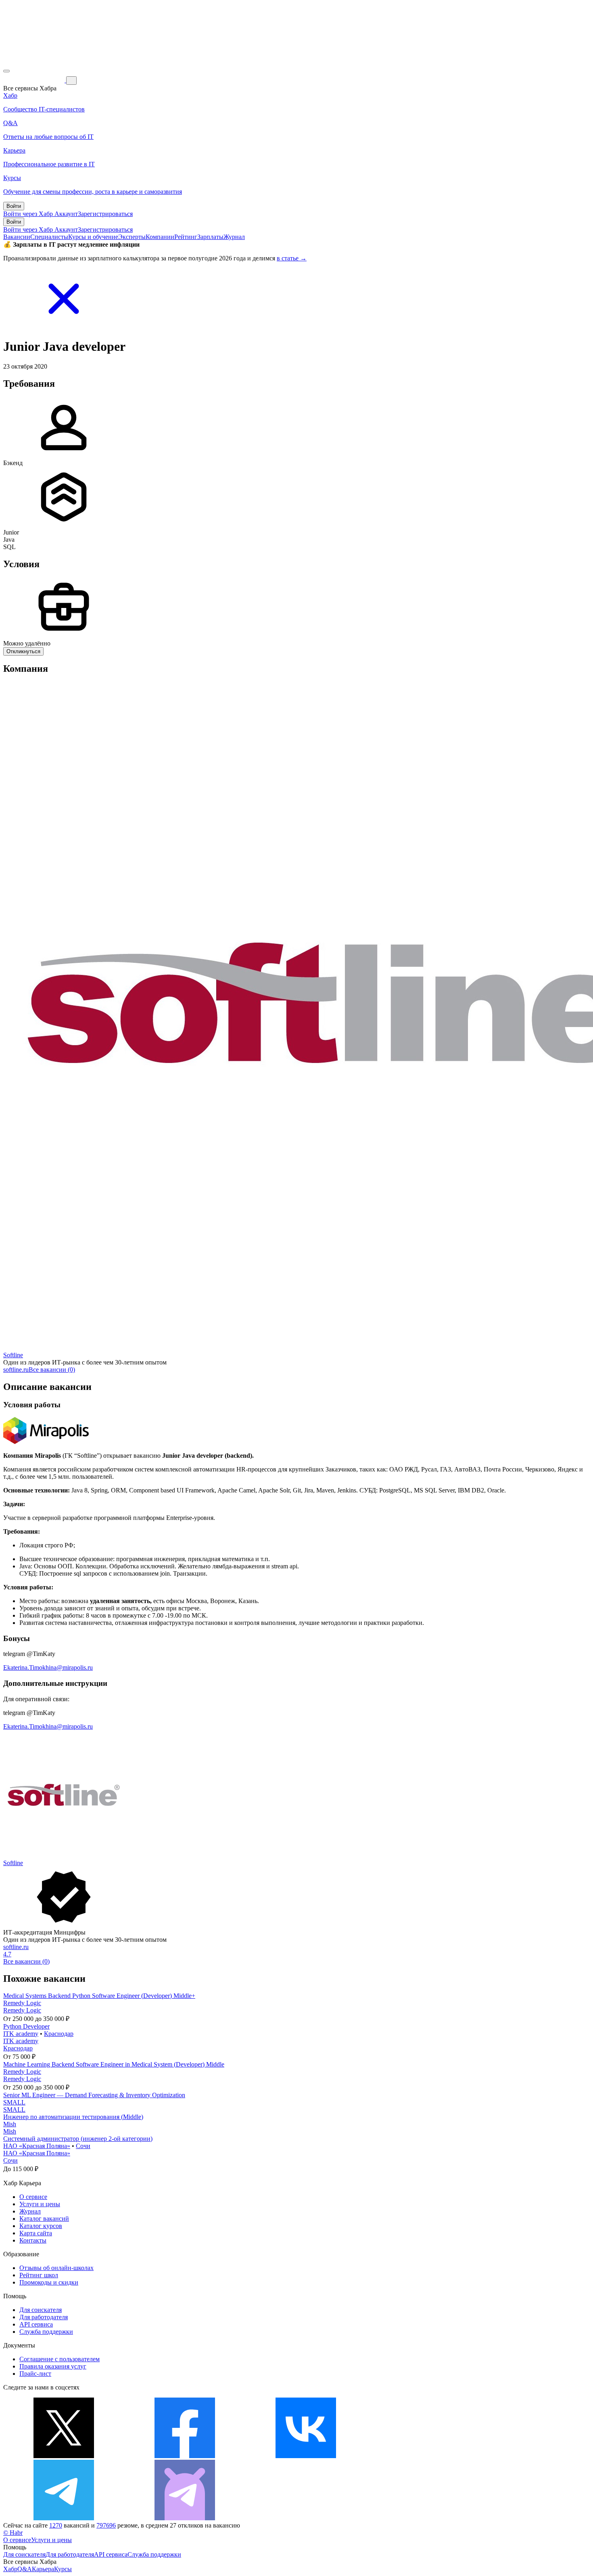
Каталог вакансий (44, 2219)
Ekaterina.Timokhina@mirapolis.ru (48, 1667)
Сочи (83, 2146)
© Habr (13, 2533)
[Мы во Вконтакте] (306, 2456)
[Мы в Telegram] (64, 2518)
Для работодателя (44, 2317)
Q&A (25, 2569)
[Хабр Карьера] (35, 80)
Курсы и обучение (93, 237)
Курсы (63, 2569)
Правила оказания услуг (53, 2366)
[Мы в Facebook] (185, 2456)
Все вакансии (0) (52, 1370)
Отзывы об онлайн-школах (56, 2268)
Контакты (33, 2240)
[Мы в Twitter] (64, 2456)
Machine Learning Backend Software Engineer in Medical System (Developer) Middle (114, 2064)
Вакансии (17, 237)
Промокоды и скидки (49, 2282)
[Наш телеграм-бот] (185, 2518)
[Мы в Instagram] (427, 2456)
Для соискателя (41, 2310)
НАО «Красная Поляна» (37, 2146)
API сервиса (36, 2324)
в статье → (292, 258)
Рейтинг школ (39, 2275)
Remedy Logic (22, 2003)
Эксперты (132, 237)
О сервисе (33, 2197)
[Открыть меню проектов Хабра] (6, 71)
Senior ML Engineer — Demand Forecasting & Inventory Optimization (94, 2095)
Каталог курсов (41, 2226)
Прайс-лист (35, 2374)
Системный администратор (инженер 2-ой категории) (78, 2139)
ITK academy (21, 2034)
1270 (56, 2525)
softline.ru (16, 1370)
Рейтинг (186, 237)
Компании (160, 237)
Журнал (234, 237)
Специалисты (49, 237)
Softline (13, 1355)
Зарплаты (210, 237)
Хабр (10, 2569)
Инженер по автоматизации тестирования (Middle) (73, 2117)
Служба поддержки (46, 2332)
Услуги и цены (40, 2204)
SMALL (14, 2102)
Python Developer (26, 2026)
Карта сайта (36, 2233)
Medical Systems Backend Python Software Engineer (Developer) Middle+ (99, 1996)
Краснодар (59, 2034)
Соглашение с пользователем (60, 2359)
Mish (10, 2124)
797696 (106, 2525)
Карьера (43, 2569)
